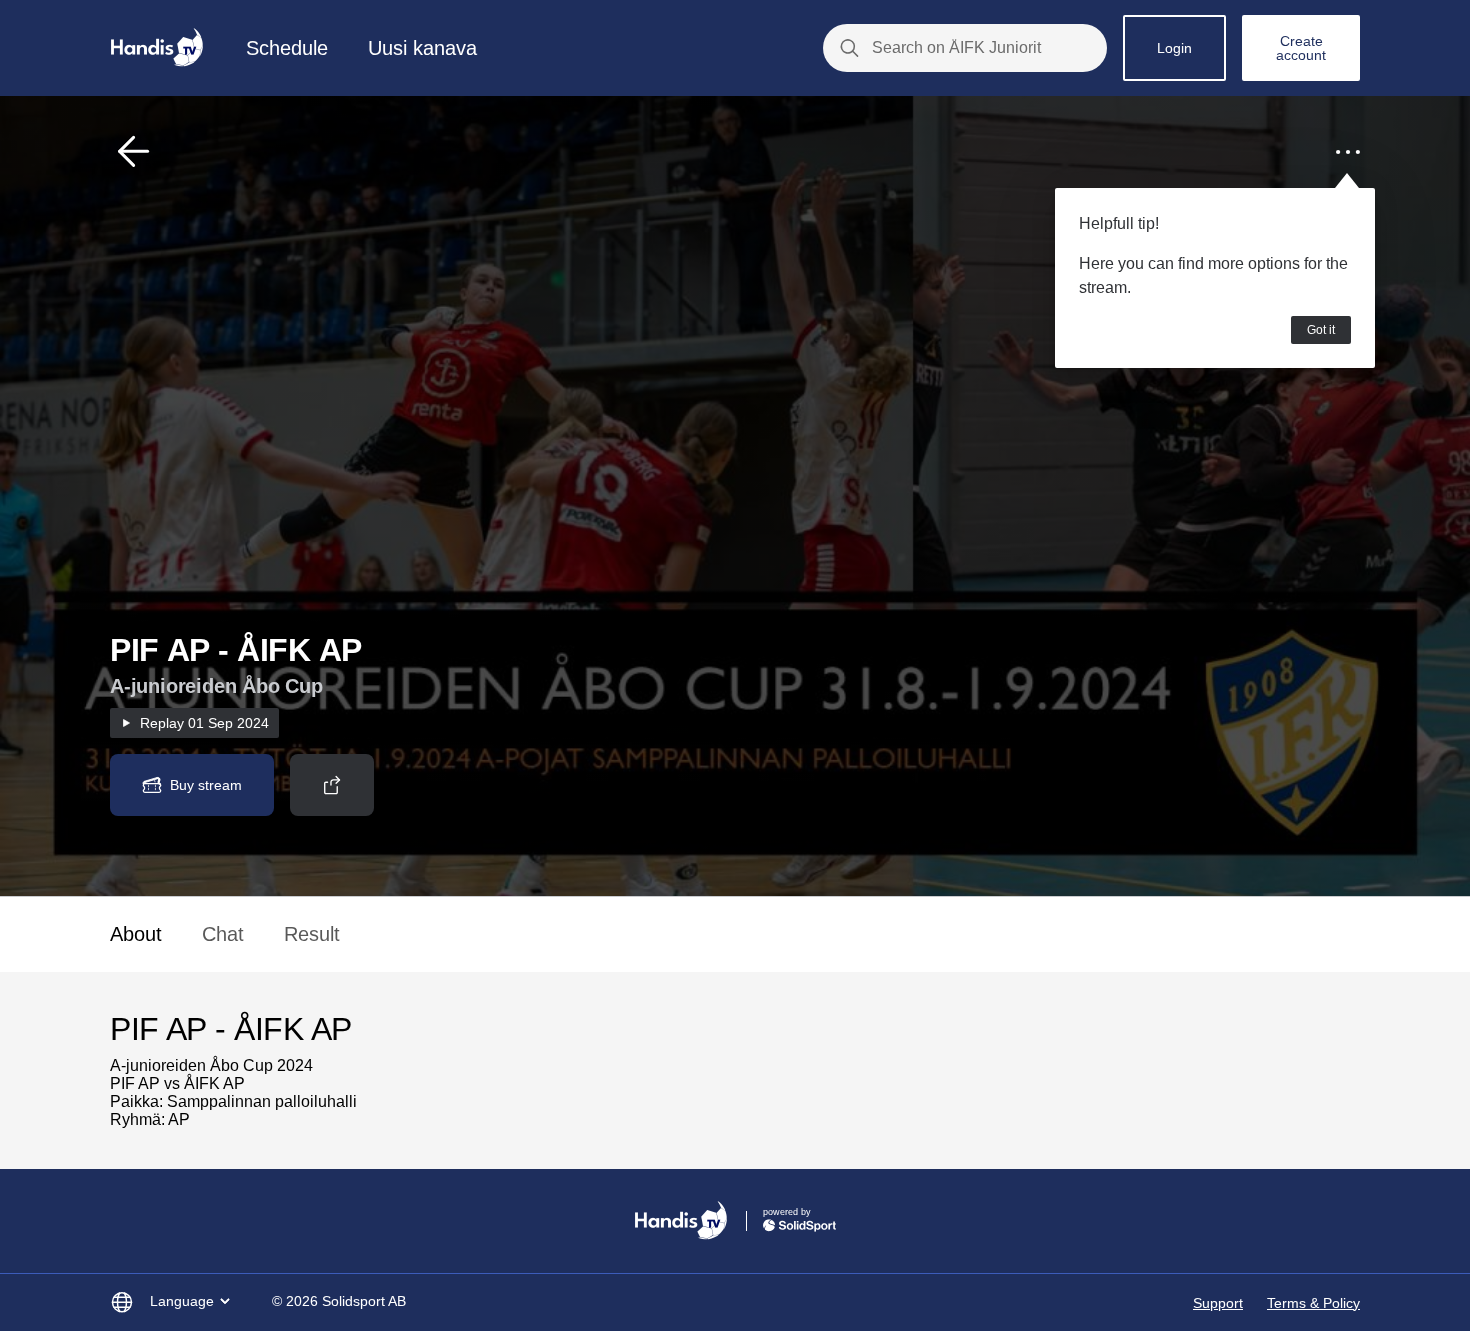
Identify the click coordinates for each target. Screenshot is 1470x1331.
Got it (1321, 330)
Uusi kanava (422, 48)
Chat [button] (223, 934)
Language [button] (182, 1301)
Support (1218, 1303)
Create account (1301, 48)
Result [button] (312, 934)
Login (1174, 48)
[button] (134, 152)
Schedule (287, 48)
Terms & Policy (1313, 1303)
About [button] (136, 934)
